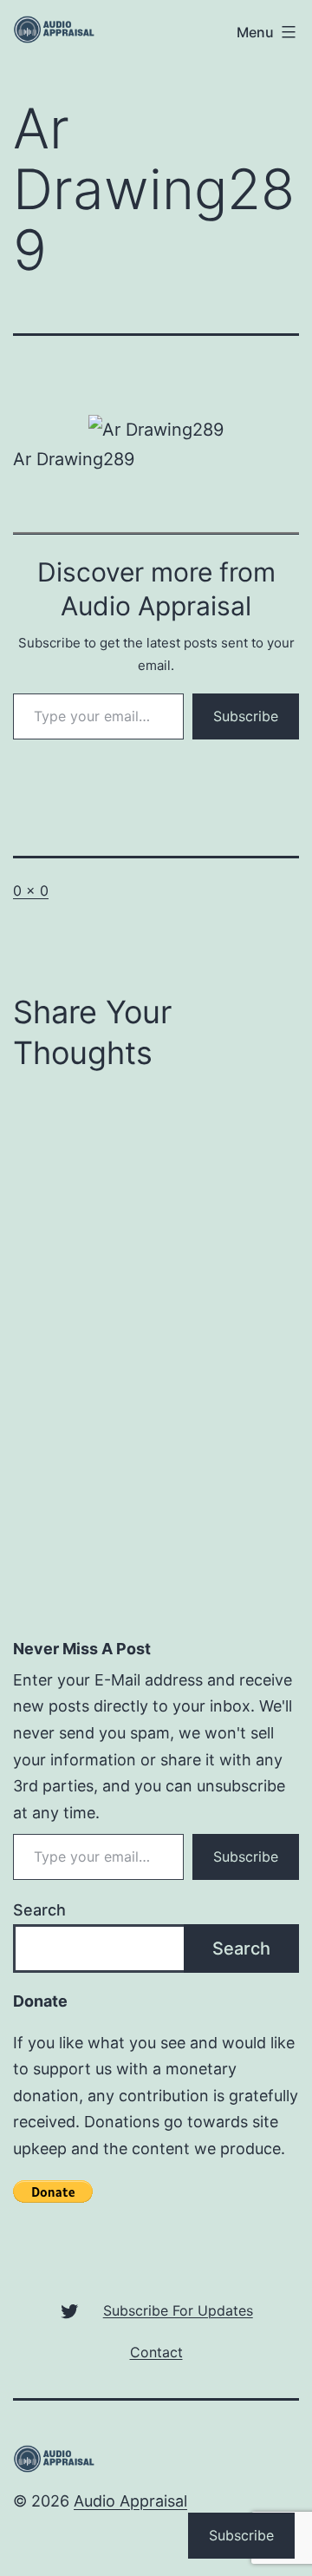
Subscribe (246, 716)
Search (39, 1910)
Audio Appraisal (130, 2501)
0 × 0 (31, 890)
